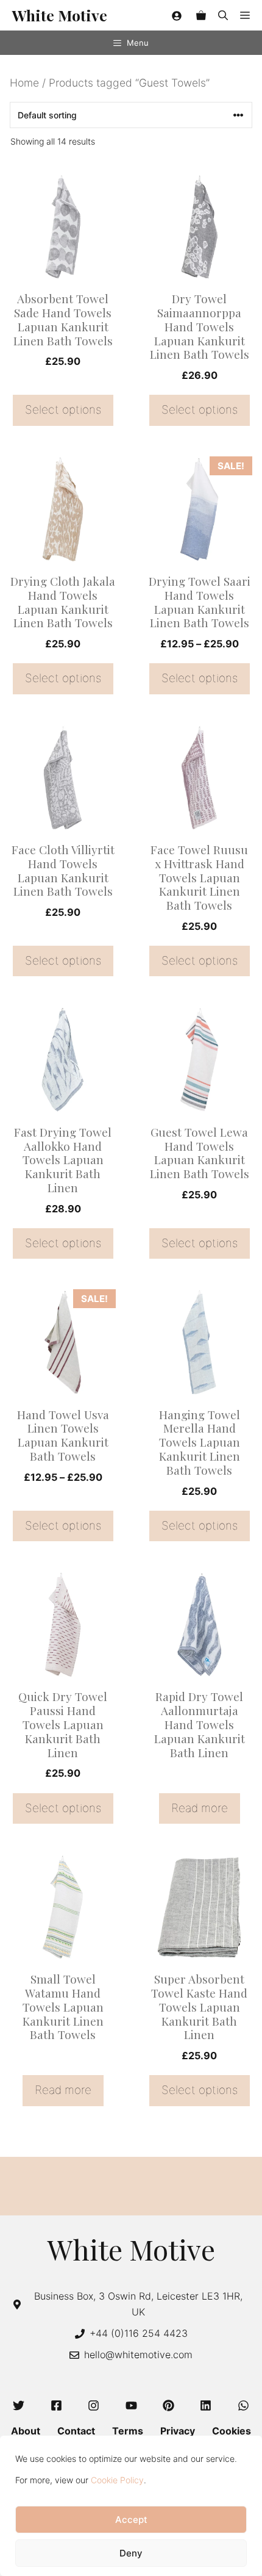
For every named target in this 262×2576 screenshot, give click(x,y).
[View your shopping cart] (201, 15)
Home (24, 83)
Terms (128, 2431)
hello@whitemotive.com (138, 2355)
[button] (223, 15)
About (26, 2431)
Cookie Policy (117, 2480)
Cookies (232, 2431)
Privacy (178, 2431)
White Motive (60, 15)
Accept (131, 2520)
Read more (200, 1808)
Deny (131, 2553)
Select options (63, 410)
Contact (76, 2431)
